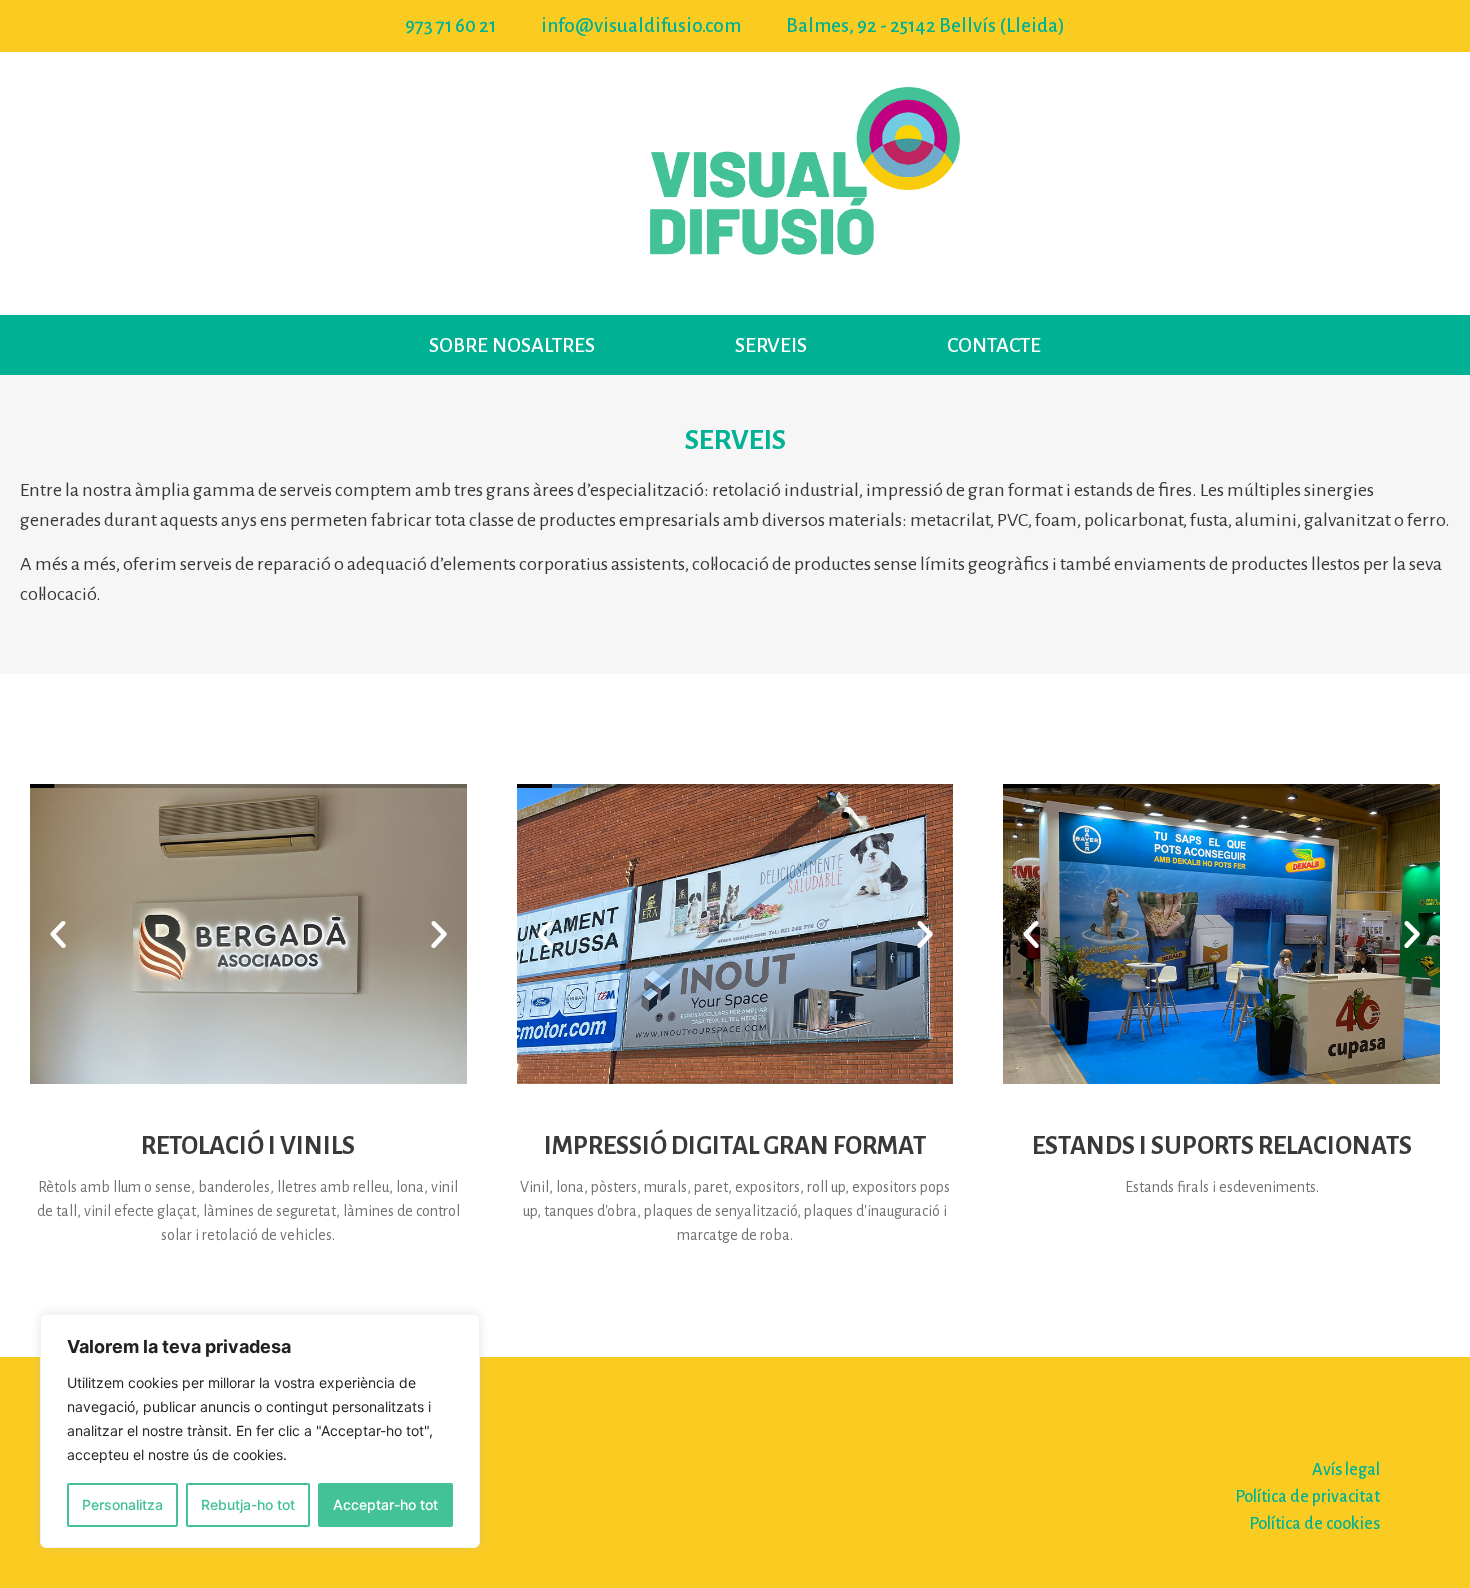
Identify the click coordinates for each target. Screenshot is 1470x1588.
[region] (260, 1431)
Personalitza (122, 1504)
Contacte (994, 345)
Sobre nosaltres (512, 345)
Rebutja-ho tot (248, 1504)
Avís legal (1346, 1470)
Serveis (771, 345)
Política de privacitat (1307, 1497)
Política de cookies (1314, 1524)
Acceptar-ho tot (385, 1504)
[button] (58, 934)
